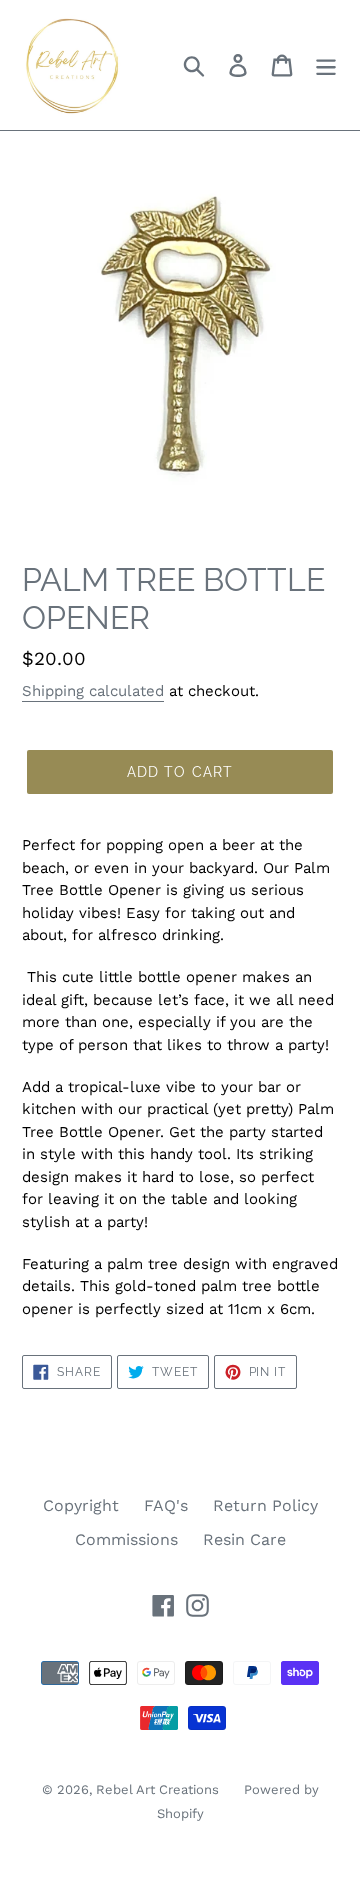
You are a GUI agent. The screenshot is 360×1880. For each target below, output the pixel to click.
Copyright (81, 1505)
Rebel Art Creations (157, 1789)
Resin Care (244, 1539)
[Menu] (326, 65)
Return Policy (265, 1505)
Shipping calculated (93, 691)
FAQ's (166, 1505)
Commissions (126, 1539)
